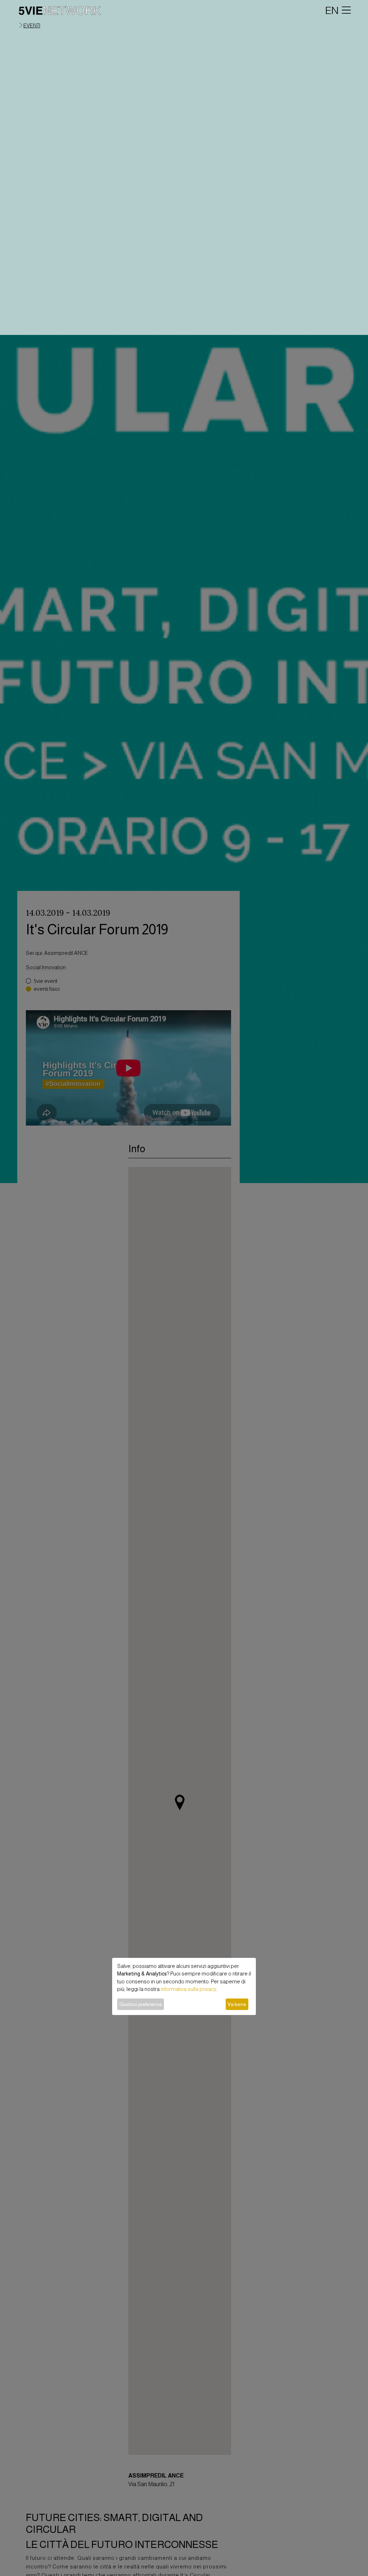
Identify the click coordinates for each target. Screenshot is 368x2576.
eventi (32, 26)
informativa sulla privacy (188, 1989)
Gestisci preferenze (141, 2004)
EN (332, 10)
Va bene (237, 2004)
